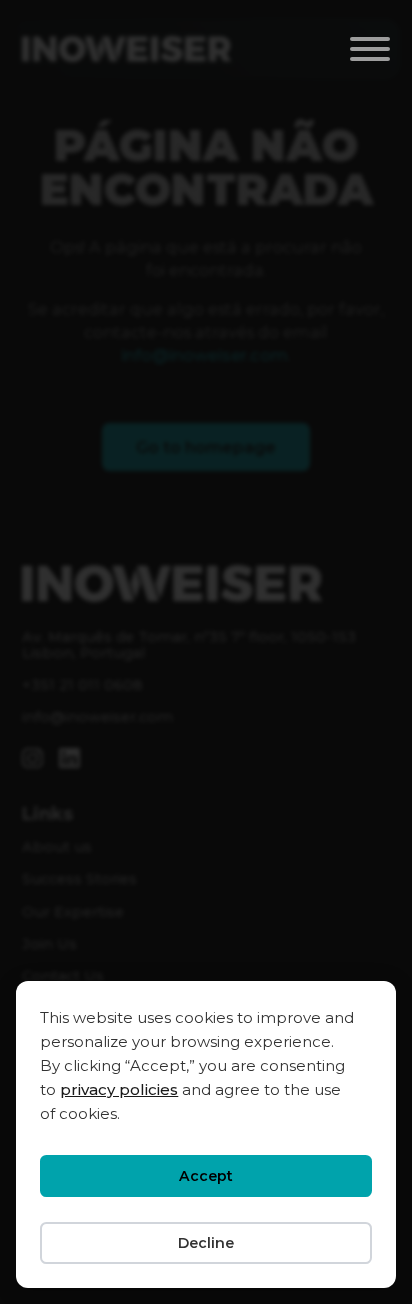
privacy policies (119, 1089)
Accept (206, 1176)
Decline (206, 1243)
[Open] (370, 49)
